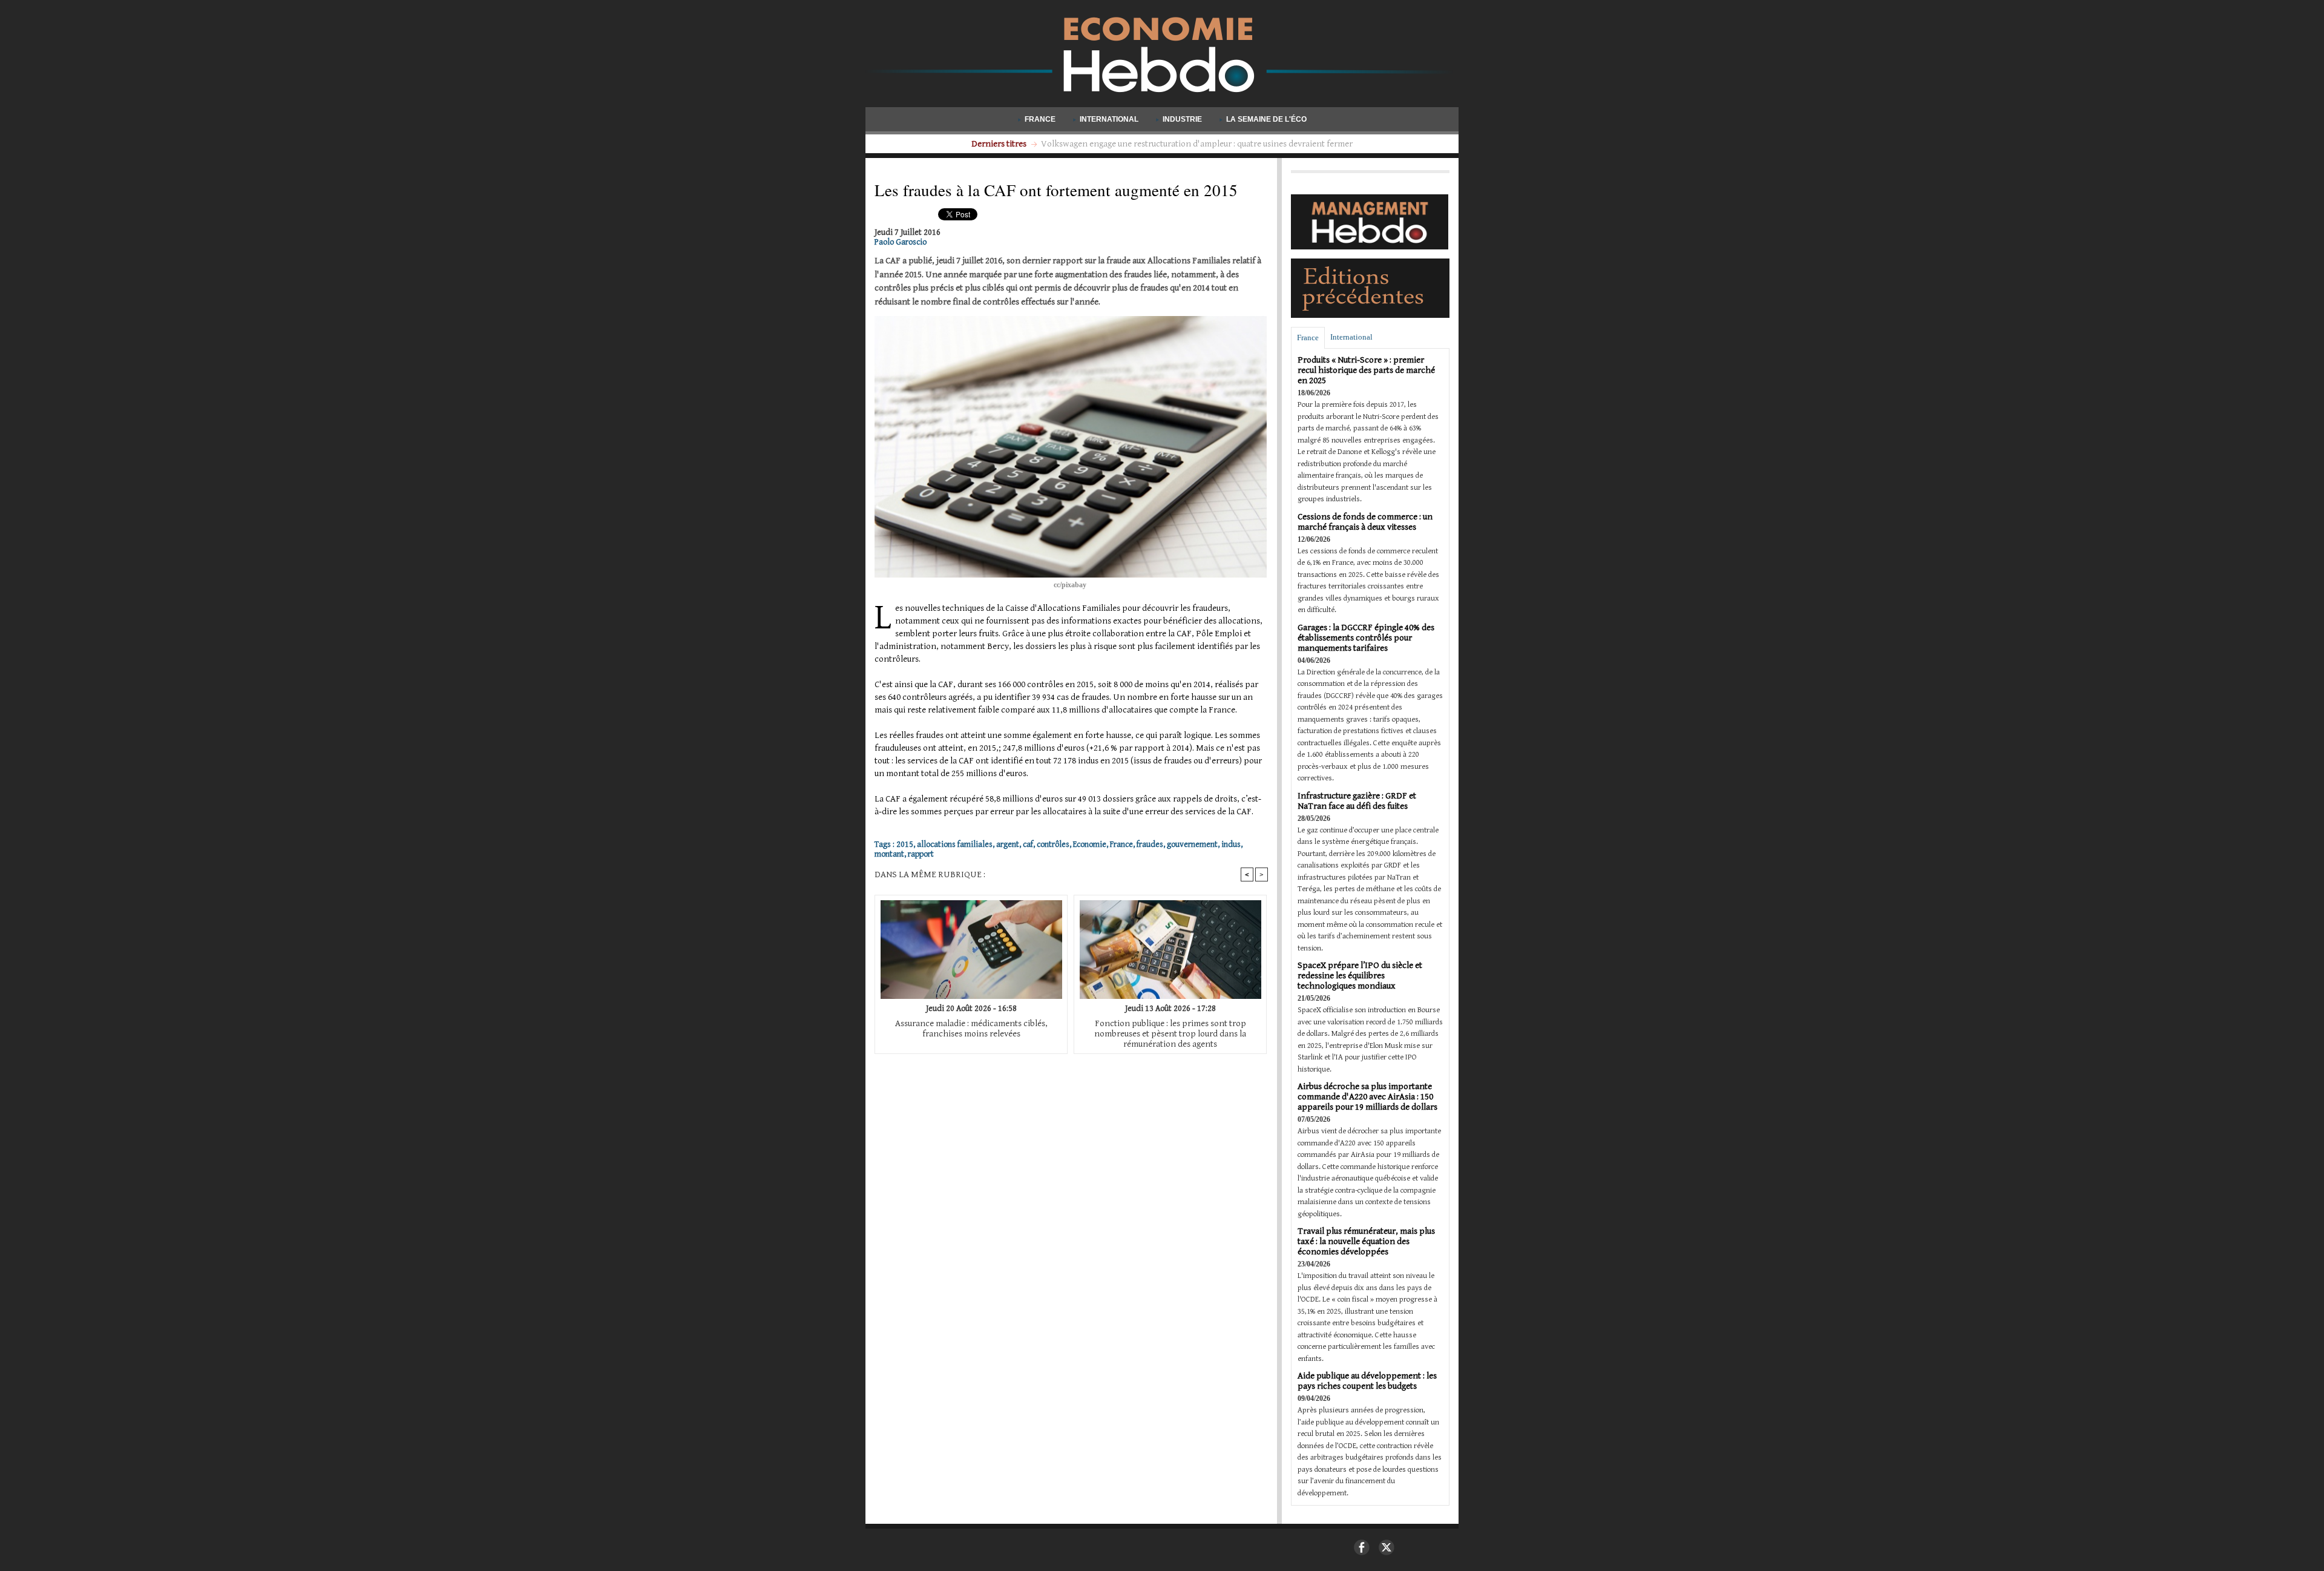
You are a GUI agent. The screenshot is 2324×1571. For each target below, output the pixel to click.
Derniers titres (1000, 144)
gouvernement (1192, 845)
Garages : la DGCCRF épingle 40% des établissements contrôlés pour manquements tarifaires (1366, 638)
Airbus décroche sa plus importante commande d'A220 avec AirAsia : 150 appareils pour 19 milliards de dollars (1367, 1097)
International (1109, 119)
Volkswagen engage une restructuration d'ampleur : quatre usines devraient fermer (1197, 144)
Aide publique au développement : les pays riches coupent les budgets (1367, 1381)
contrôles (1053, 845)
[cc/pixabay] (1071, 320)
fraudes (1150, 845)
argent (1008, 845)
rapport (921, 854)
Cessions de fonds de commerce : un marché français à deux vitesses (1365, 522)
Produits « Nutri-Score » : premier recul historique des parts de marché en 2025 (1366, 370)
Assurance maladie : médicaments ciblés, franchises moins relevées (971, 1029)
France (1040, 119)
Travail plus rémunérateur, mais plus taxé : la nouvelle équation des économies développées (1366, 1241)
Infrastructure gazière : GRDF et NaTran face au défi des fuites (1357, 801)
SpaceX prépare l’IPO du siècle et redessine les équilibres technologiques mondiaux (1360, 976)
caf (1028, 845)
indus (1231, 845)
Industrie (1182, 119)
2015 (905, 845)
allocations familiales (955, 845)
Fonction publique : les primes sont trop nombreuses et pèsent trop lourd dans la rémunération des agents (1170, 1033)
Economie (1090, 845)
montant (889, 854)
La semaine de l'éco (1265, 119)
